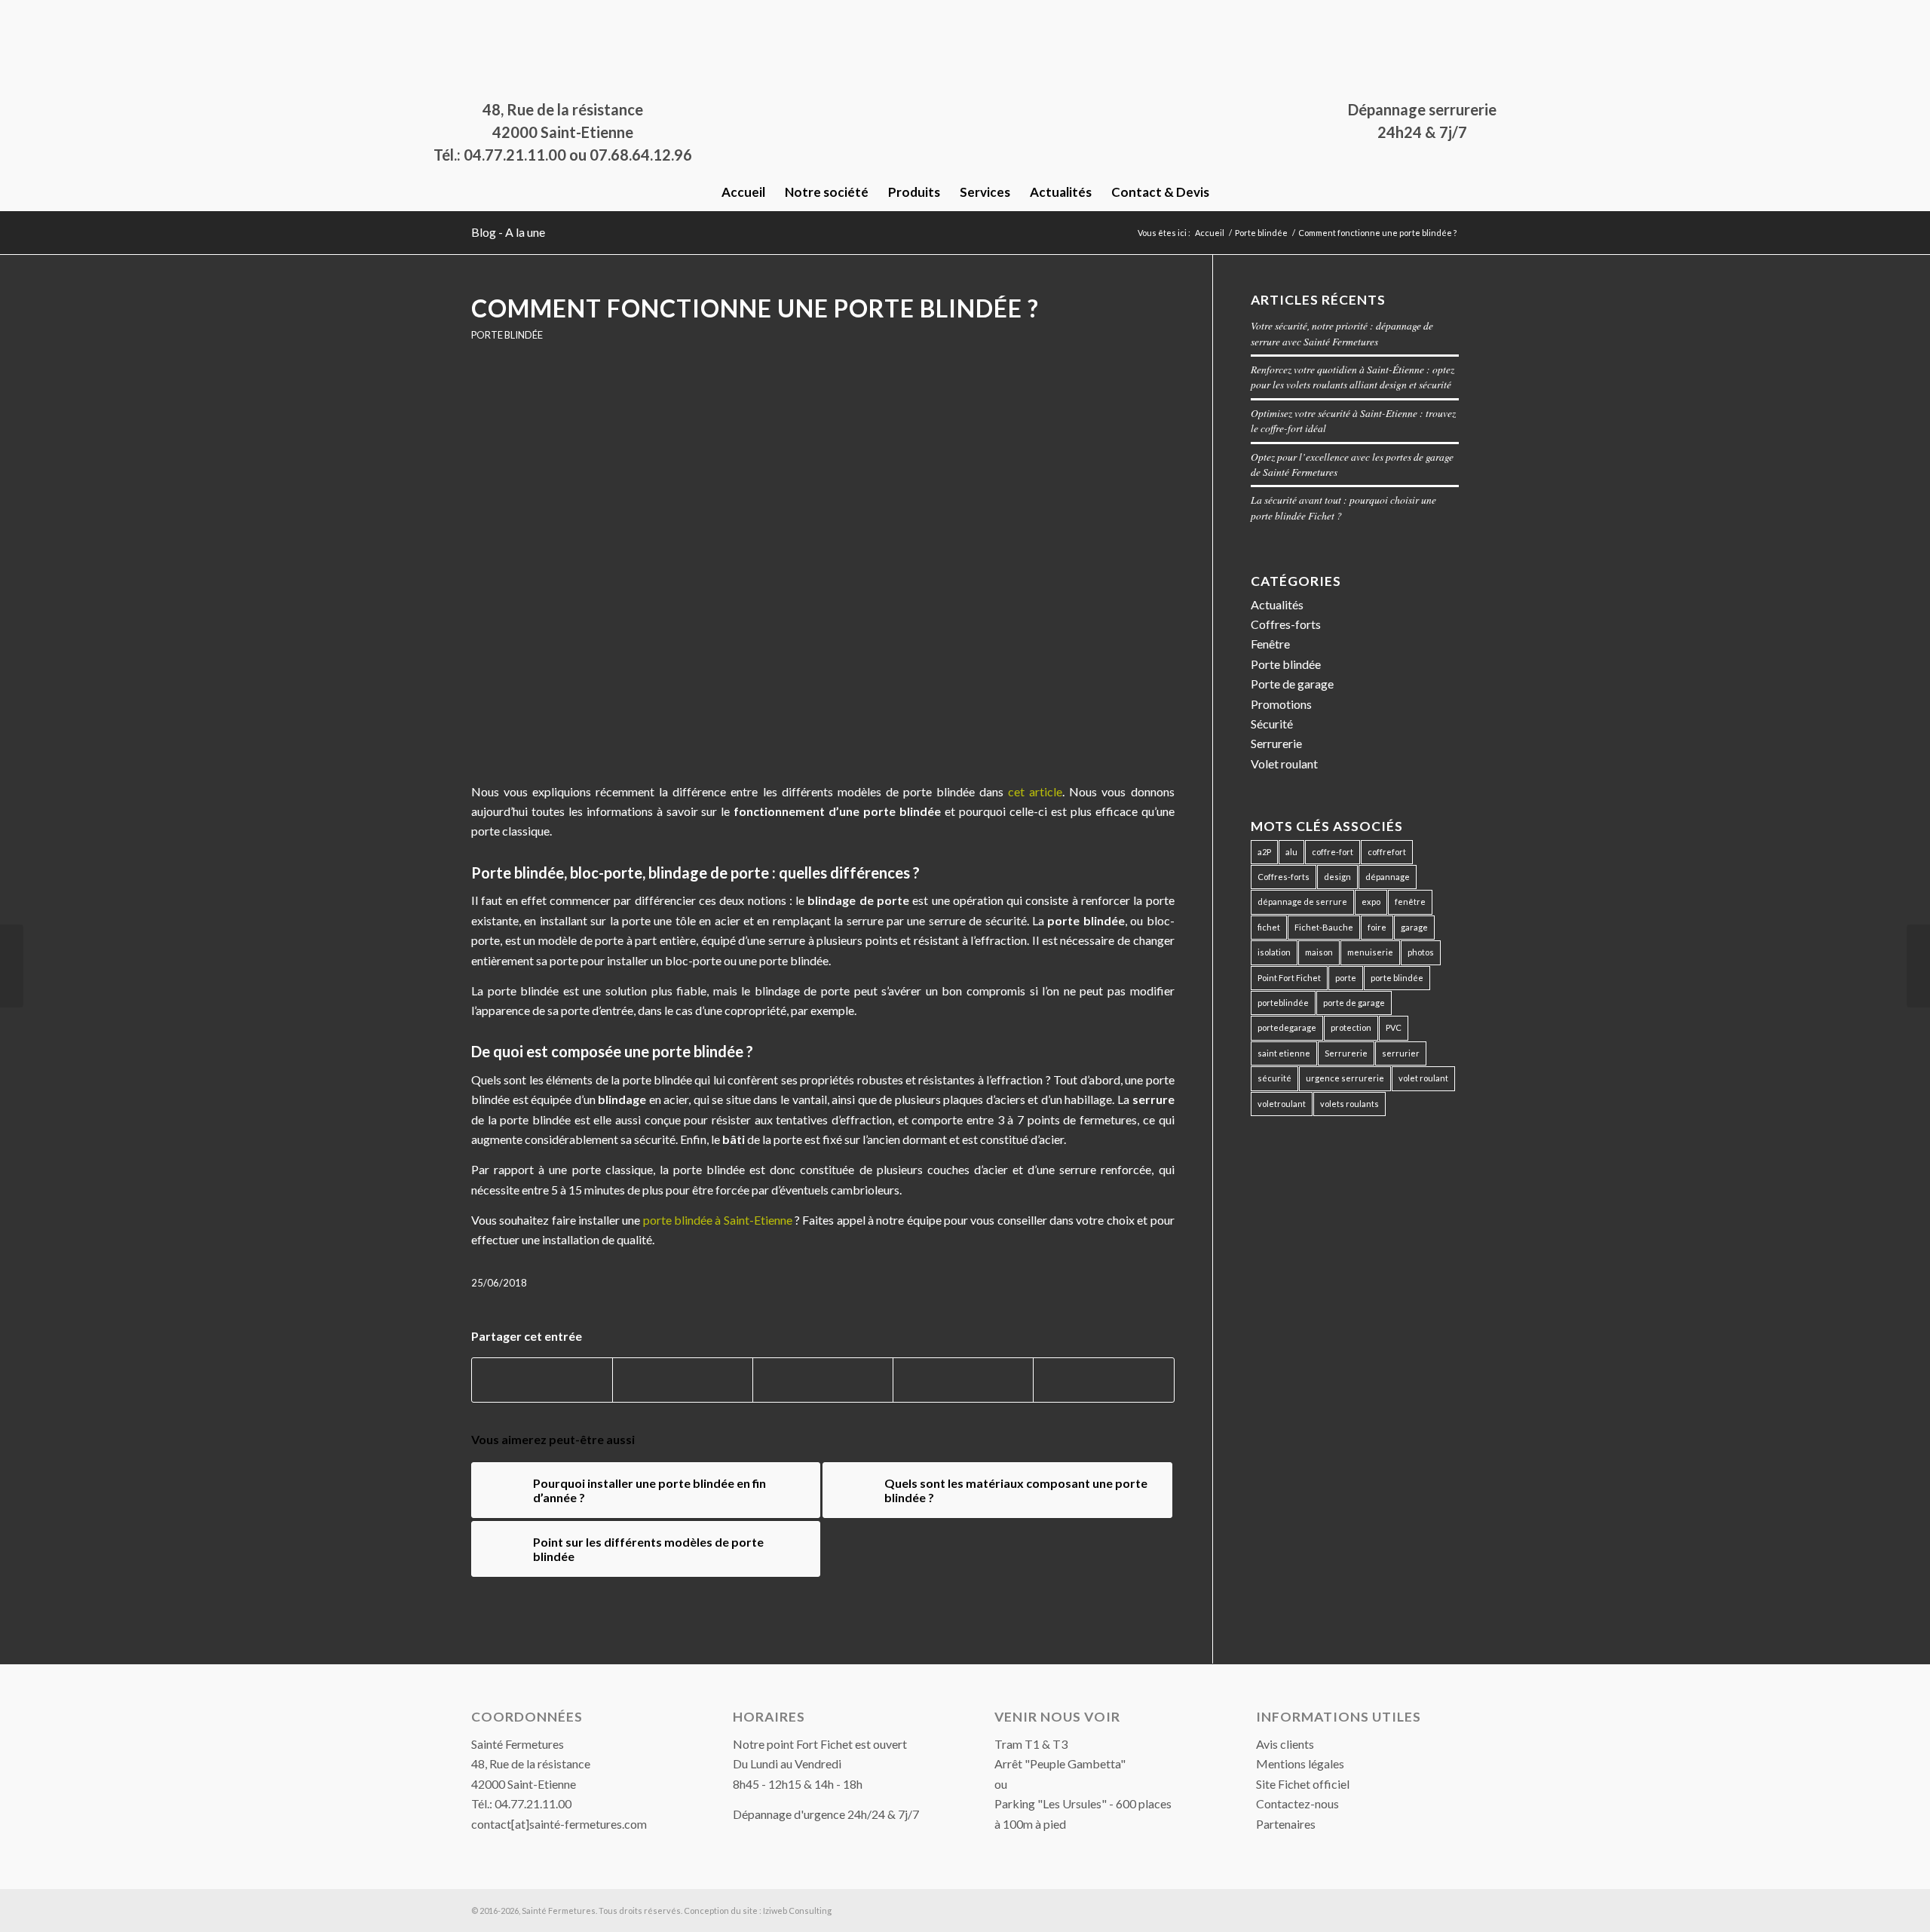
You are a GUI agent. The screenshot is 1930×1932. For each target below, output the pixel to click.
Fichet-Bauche (1324, 927)
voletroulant (1282, 1104)
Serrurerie (1276, 743)
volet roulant (1423, 1078)
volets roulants (1349, 1104)
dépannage (1388, 877)
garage (1414, 927)
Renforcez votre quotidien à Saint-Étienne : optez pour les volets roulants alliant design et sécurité (1353, 377)
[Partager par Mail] (1103, 1380)
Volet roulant (1284, 764)
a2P (1264, 852)
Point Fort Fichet (1289, 978)
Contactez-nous (1297, 1803)
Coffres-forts (1286, 624)
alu (1291, 852)
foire (1377, 927)
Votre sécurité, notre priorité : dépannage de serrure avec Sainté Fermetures (1342, 333)
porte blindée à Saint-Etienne (718, 1220)
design (1337, 877)
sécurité (1274, 1078)
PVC (1394, 1027)
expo (1371, 902)
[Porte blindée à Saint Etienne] (823, 572)
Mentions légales (1300, 1763)
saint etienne (1284, 1053)
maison (1319, 952)
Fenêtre (1270, 644)
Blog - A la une (508, 232)
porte (1346, 978)
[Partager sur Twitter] (683, 1380)
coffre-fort (1333, 852)
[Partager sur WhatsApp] (823, 1380)
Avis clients (1285, 1744)
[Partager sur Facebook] (542, 1380)
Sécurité (1272, 724)
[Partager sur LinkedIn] (963, 1380)
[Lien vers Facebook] (476, 11)
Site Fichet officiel (1303, 1784)
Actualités (1277, 604)
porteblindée (1283, 1003)
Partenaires (1286, 1824)
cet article (1035, 791)
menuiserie (1370, 952)
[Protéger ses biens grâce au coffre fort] (12, 966)
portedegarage (1287, 1027)
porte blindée (1397, 978)
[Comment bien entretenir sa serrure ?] (1918, 966)
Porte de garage (1292, 684)
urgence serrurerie (1345, 1078)
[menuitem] (743, 192)
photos (1421, 952)
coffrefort (1387, 852)
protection (1351, 1027)
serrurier (1401, 1053)
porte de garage (1354, 1003)
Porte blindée (507, 335)
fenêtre (1410, 902)
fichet (1269, 927)
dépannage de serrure (1302, 902)
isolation (1274, 952)
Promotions (1281, 704)
